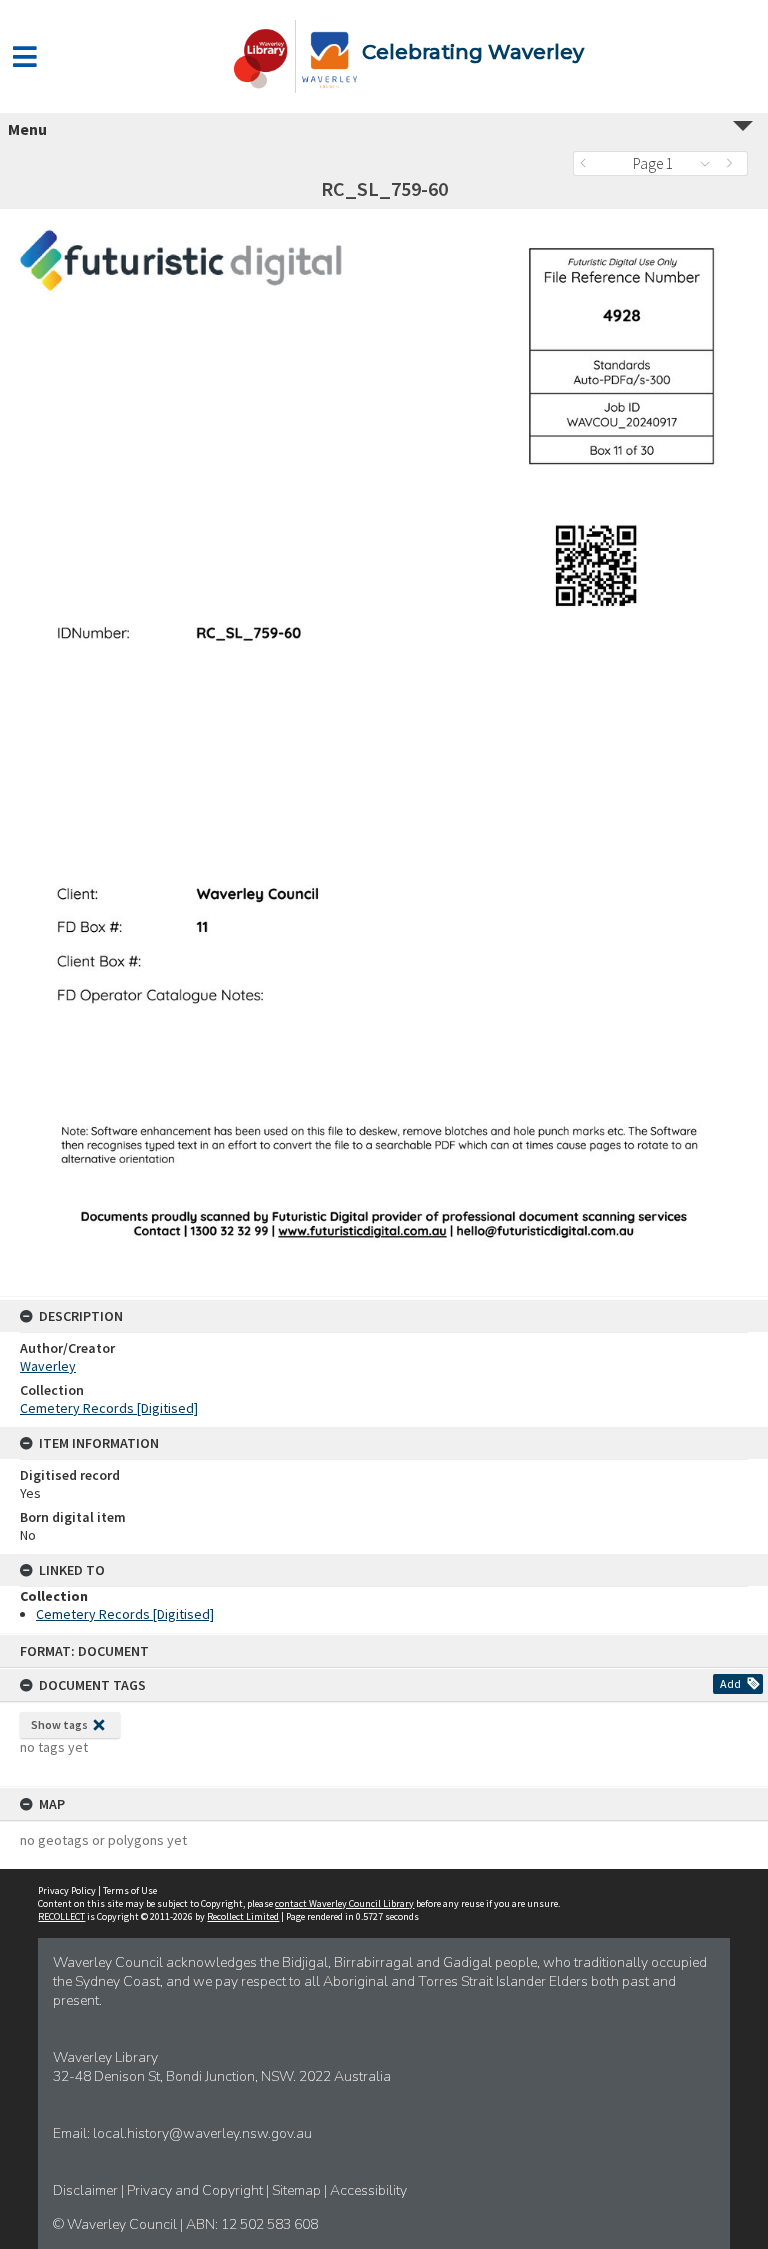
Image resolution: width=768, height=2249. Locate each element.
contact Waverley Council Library (344, 1903)
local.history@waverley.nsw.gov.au (202, 2133)
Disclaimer (87, 2190)
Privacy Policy (67, 1890)
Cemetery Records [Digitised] (109, 1408)
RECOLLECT (61, 1916)
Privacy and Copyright (196, 2190)
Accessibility (368, 2190)
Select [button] (710, 163)
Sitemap (298, 2190)
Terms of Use (130, 1890)
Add (730, 1683)
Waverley (48, 1366)
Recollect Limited (243, 1916)
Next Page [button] (733, 163)
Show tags (59, 1724)
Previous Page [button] (588, 163)
